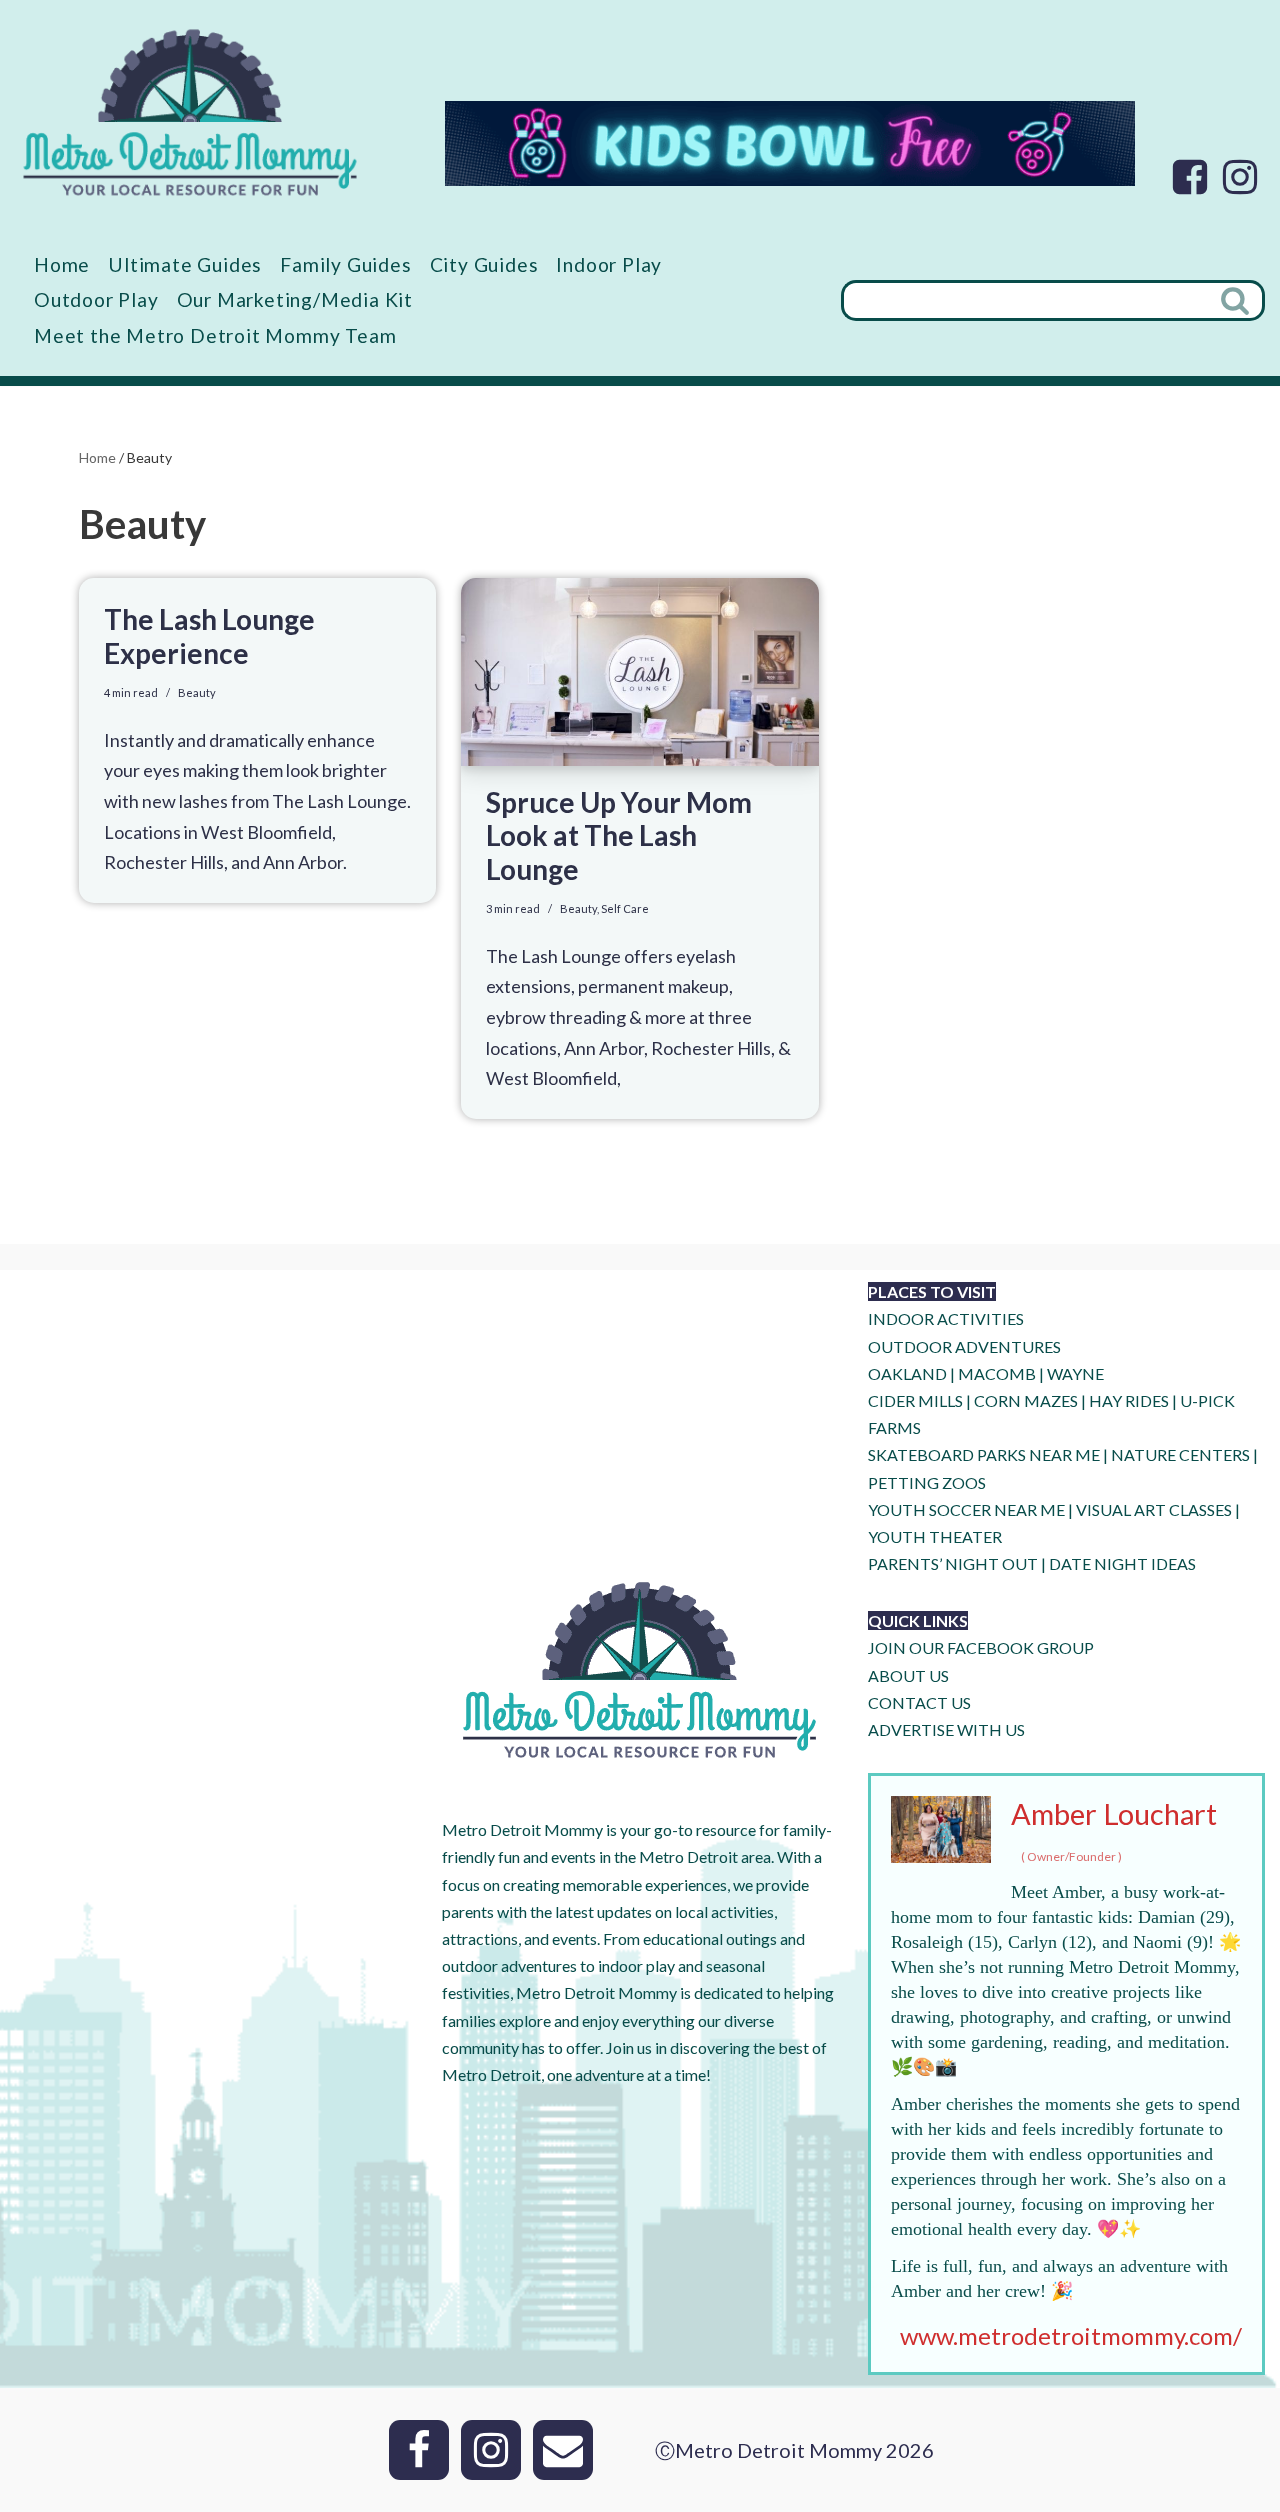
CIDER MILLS (915, 1400)
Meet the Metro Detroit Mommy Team (215, 335)
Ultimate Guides (185, 264)
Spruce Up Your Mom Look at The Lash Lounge (619, 835)
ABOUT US (908, 1675)
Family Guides (345, 264)
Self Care (625, 908)
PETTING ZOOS (927, 1482)
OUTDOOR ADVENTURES (964, 1346)
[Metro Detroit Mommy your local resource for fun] (190, 112)
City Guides (484, 264)
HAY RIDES (1129, 1400)
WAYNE (1075, 1373)
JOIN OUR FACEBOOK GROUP (981, 1647)
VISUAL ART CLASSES (1154, 1509)
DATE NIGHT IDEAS (1122, 1563)
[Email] (563, 2450)
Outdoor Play (96, 299)
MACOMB (997, 1373)
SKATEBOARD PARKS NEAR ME (985, 1454)
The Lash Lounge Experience (209, 636)
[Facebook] (1190, 177)
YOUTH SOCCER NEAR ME (966, 1509)
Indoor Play (609, 264)
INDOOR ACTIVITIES (946, 1318)
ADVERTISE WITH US (946, 1729)
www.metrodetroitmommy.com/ (1071, 2335)
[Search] (1237, 300)
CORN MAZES (1026, 1400)
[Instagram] (1240, 177)
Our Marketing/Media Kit (295, 299)
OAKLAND (907, 1373)
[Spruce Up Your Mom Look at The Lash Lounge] (639, 671)
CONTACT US (919, 1702)
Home (62, 264)
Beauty (197, 692)
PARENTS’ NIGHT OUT (953, 1563)
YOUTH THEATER (935, 1536)
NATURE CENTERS (1180, 1454)
